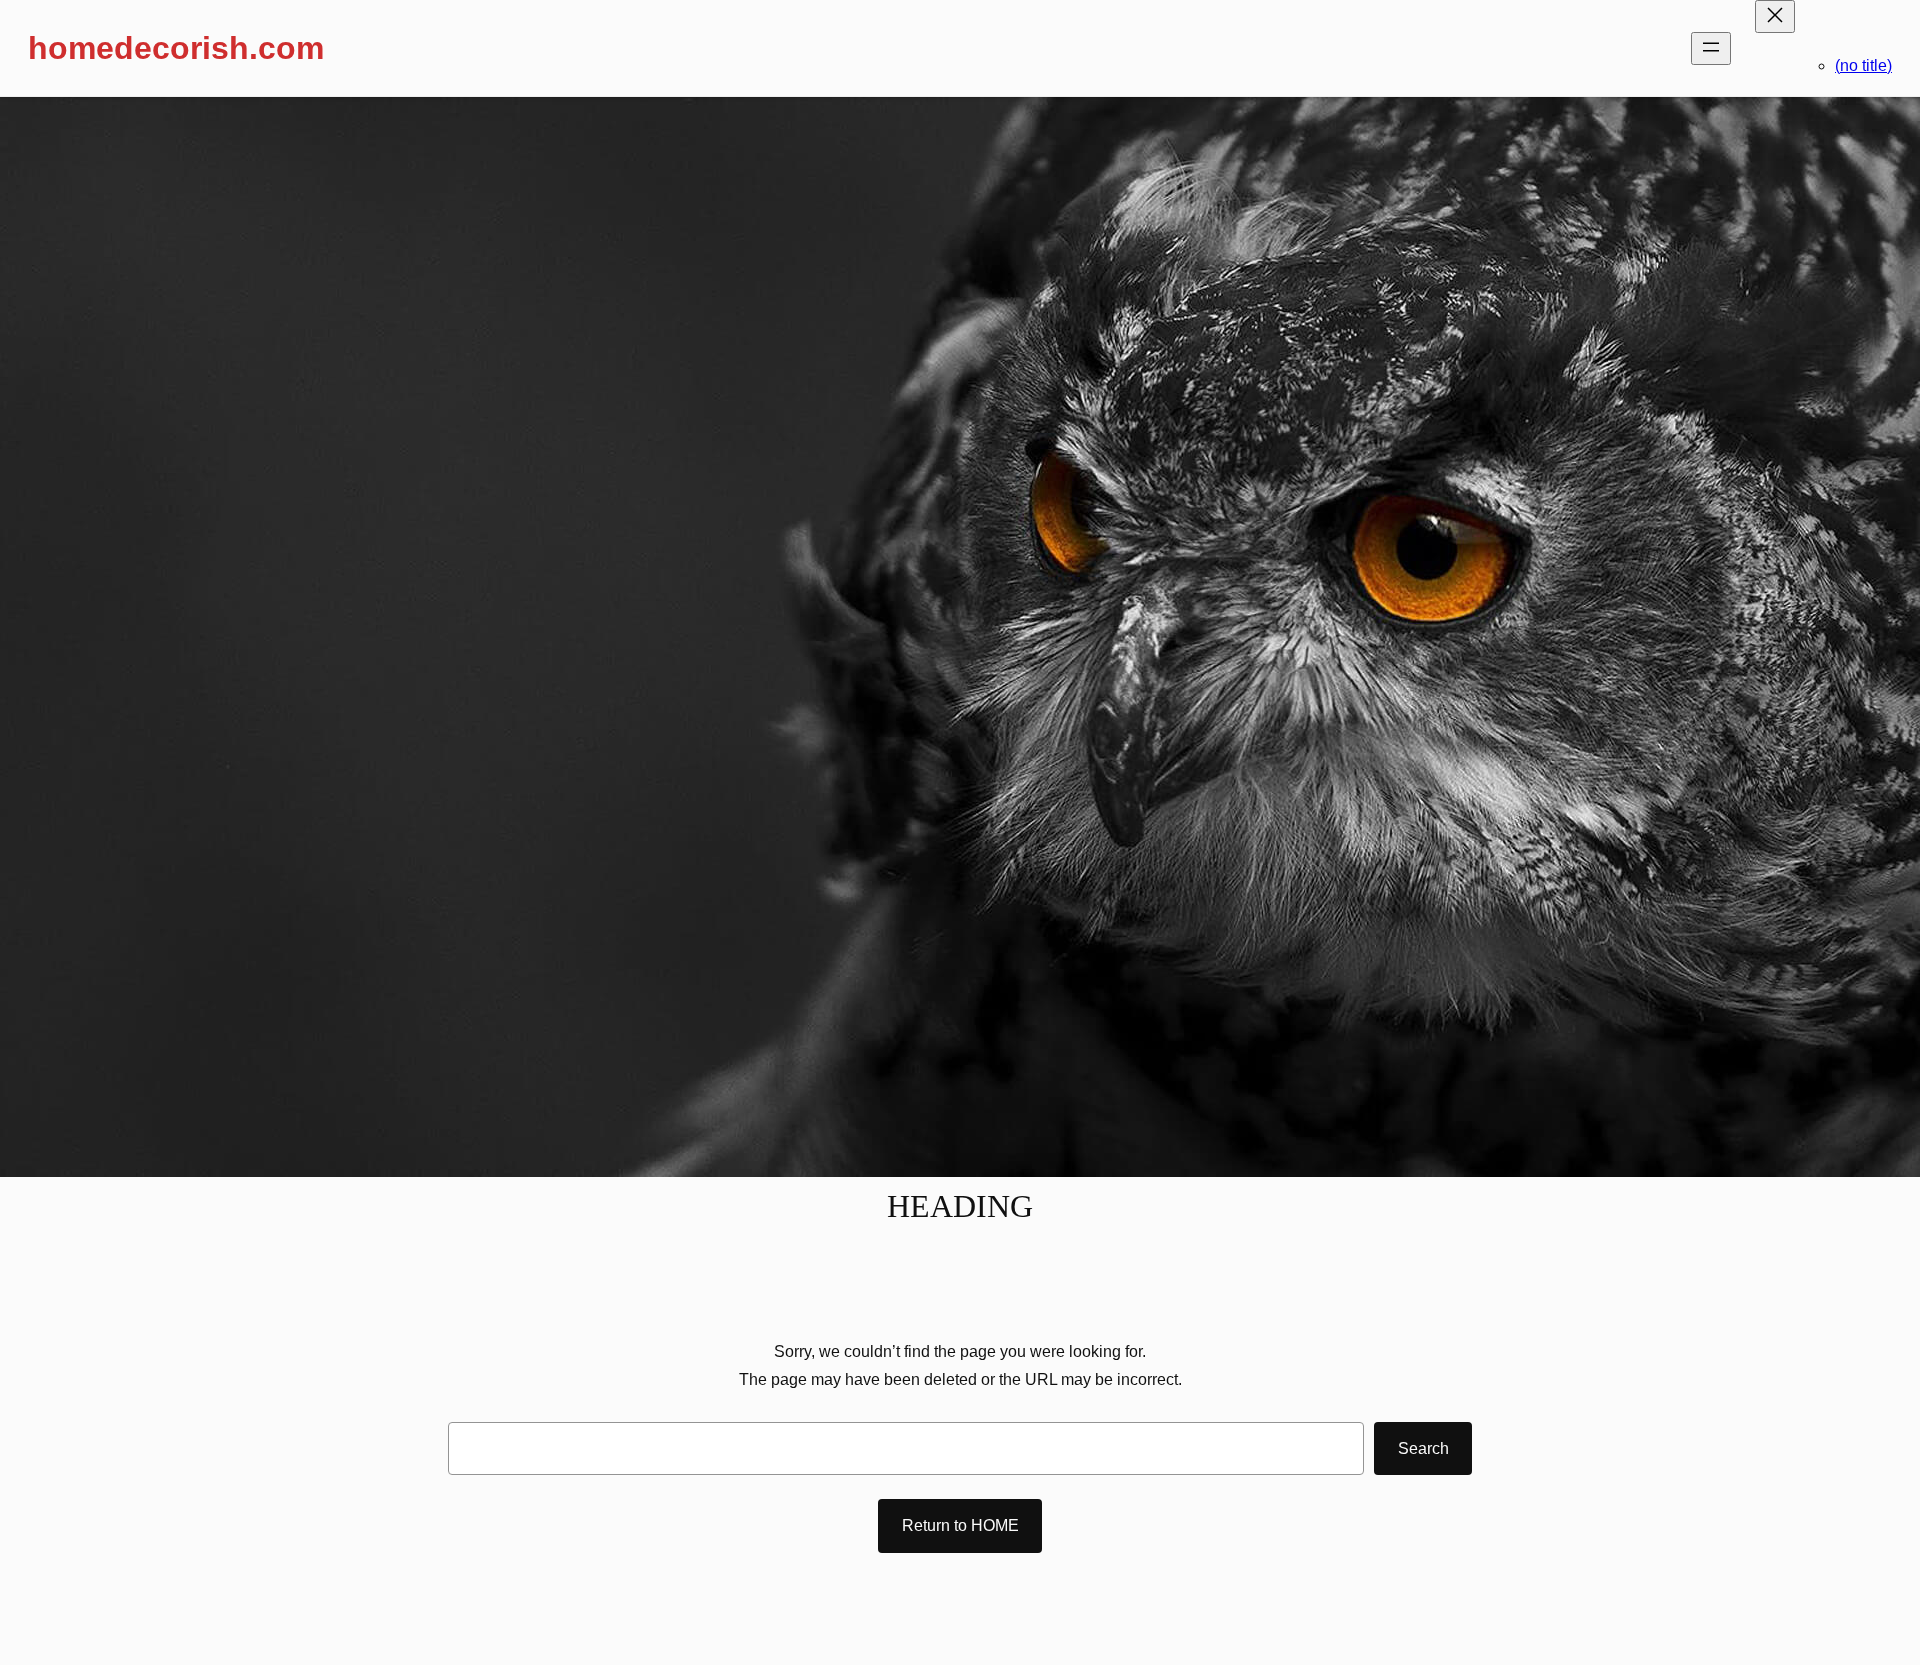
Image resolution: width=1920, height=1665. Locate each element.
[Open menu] (1711, 48)
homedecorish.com (176, 48)
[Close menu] (1775, 16)
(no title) (1863, 65)
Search (1423, 1448)
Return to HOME (960, 1525)
